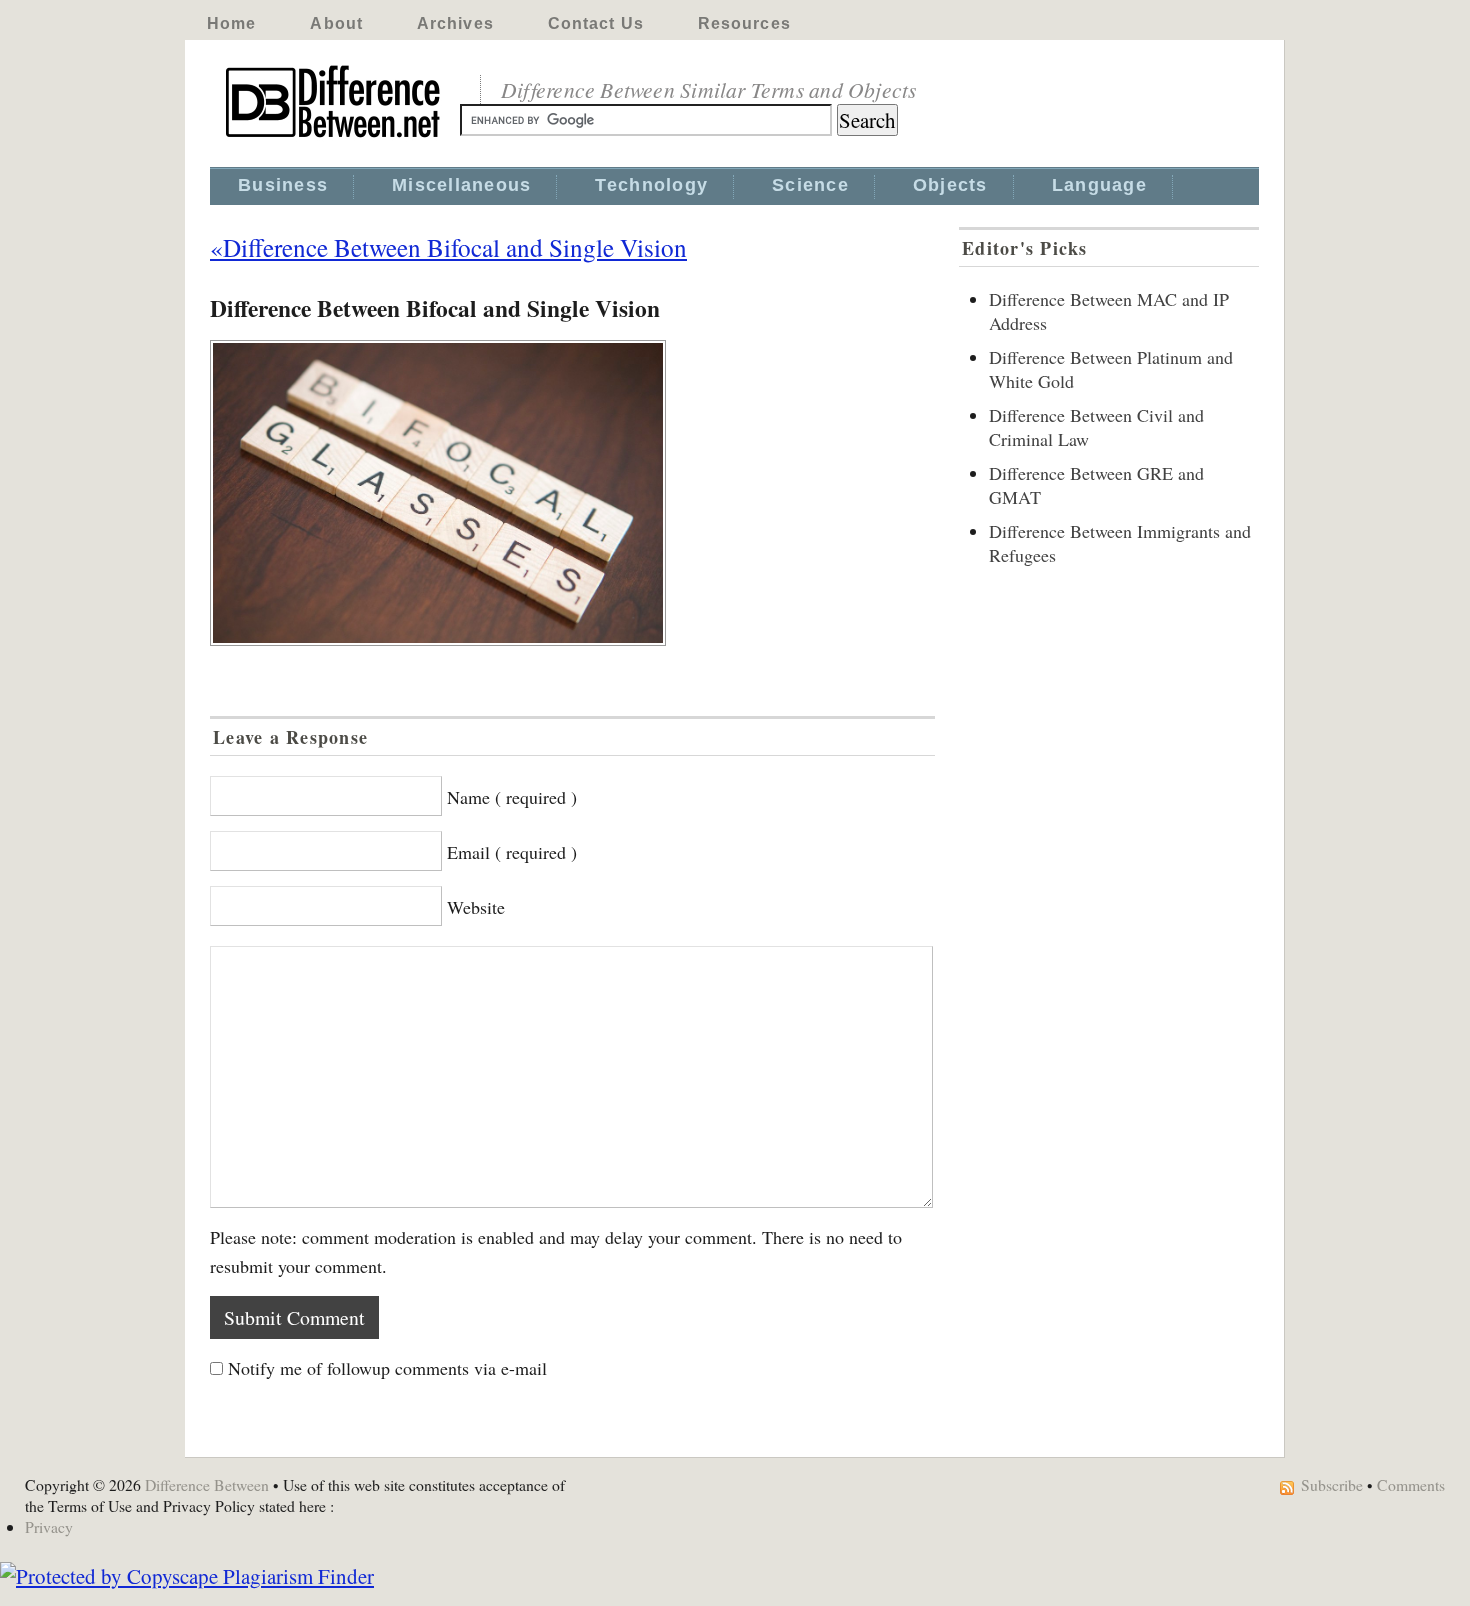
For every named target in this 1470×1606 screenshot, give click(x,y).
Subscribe (1332, 1484)
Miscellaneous (461, 185)
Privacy (49, 1526)
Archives (455, 23)
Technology (651, 185)
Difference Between (207, 1484)
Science (810, 185)
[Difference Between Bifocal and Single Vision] (572, 493)
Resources (744, 23)
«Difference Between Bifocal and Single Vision (448, 247)
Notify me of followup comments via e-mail (387, 1368)
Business (283, 185)
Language (1099, 185)
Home (231, 23)
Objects (950, 185)
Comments (1411, 1484)
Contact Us (596, 23)
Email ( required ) (512, 852)
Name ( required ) (512, 797)
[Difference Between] (335, 138)
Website (476, 907)
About (336, 23)
